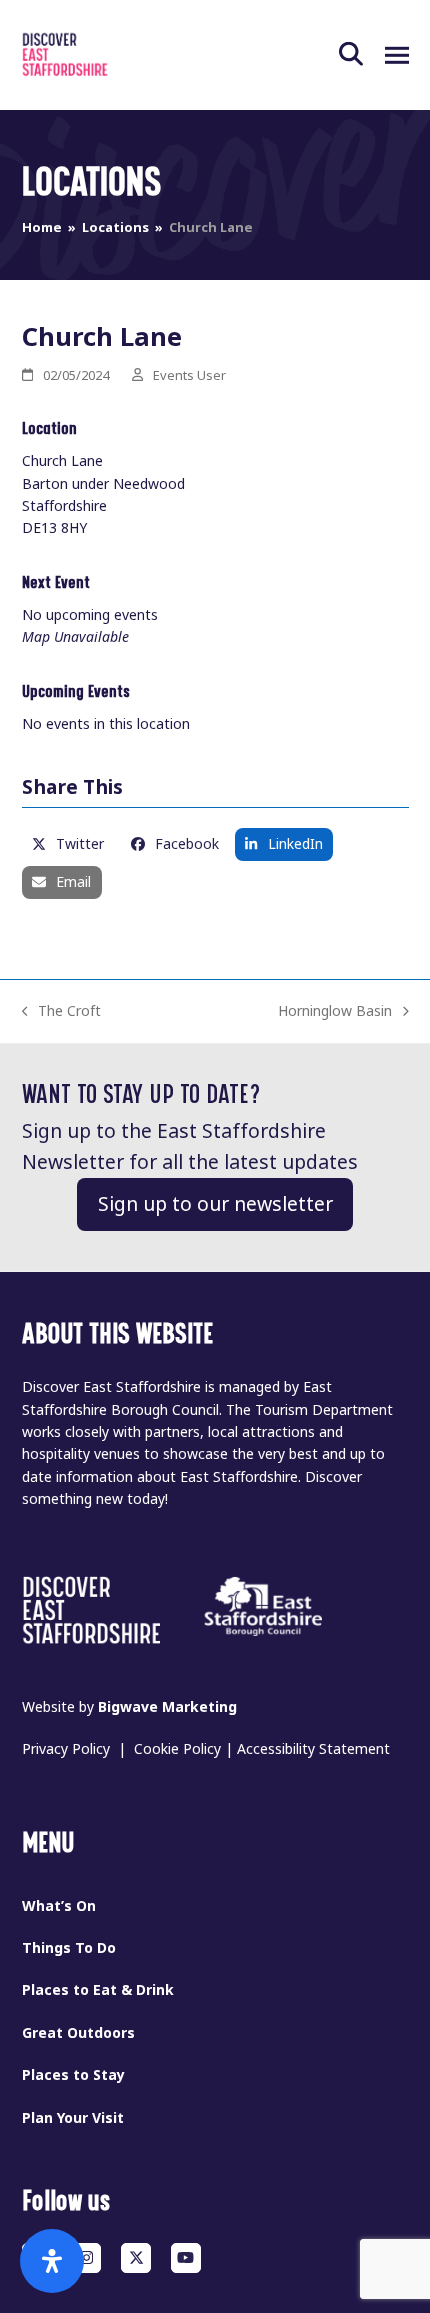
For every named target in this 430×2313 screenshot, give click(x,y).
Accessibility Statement (313, 1749)
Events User (189, 375)
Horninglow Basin (335, 1011)
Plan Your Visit (73, 2118)
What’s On (59, 1906)
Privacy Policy (66, 1749)
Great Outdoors (78, 2033)
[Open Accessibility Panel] (52, 2261)
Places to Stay (73, 2075)
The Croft (62, 1011)
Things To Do (69, 1948)
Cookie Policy (177, 1749)
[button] (362, 55)
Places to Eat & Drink (98, 1990)
